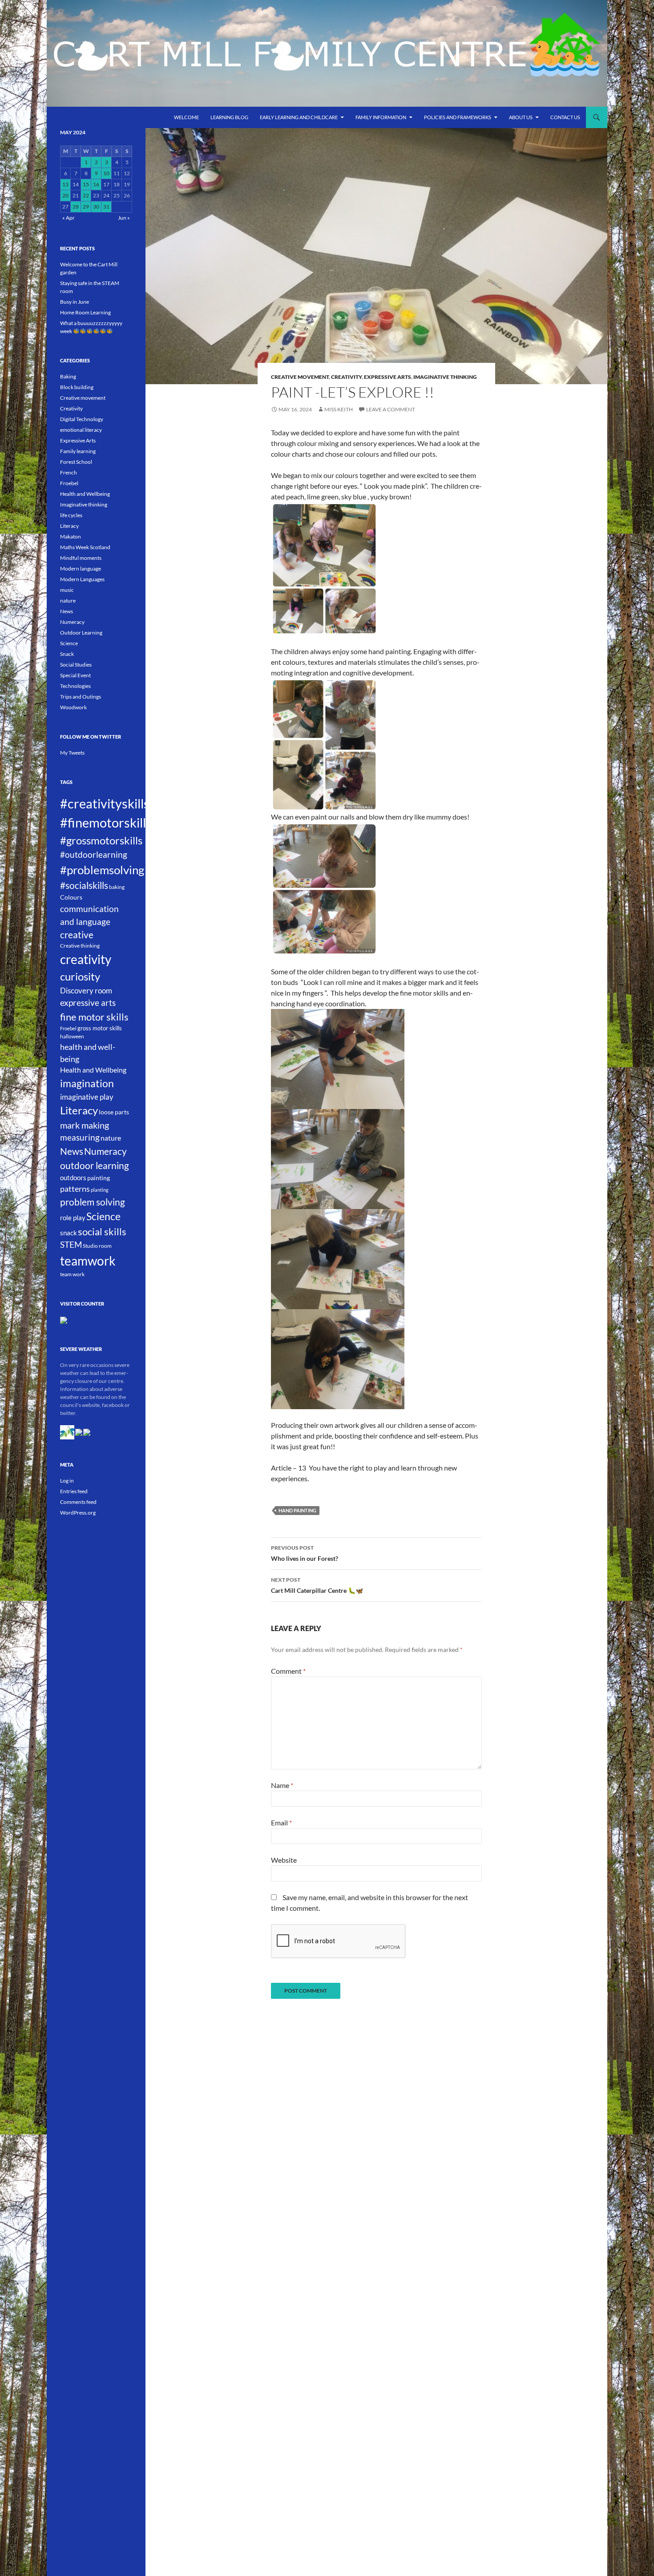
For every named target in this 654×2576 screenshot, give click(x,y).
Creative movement (300, 377)
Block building (77, 387)
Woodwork (73, 707)
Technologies (75, 686)
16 (96, 184)
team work (72, 1274)
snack (69, 1233)
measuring (80, 1137)
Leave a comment (391, 409)
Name (282, 1785)
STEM (71, 1245)
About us (521, 117)
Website (284, 1860)
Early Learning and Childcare (299, 117)
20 (65, 195)
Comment (288, 1671)
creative (77, 935)
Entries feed (74, 1491)
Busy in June (75, 302)
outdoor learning (95, 1165)
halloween (72, 1036)
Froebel (69, 483)
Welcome (186, 117)
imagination (87, 1083)
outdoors (73, 1177)
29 (86, 207)
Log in (67, 1481)
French (69, 472)
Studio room (97, 1246)
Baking (68, 376)
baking (117, 887)
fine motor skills (94, 1017)
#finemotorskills (106, 822)
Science (69, 643)
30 (96, 207)
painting (99, 1178)
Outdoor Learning (81, 633)
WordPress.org (78, 1513)
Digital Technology (82, 419)
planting (100, 1190)
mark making (85, 1125)
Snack (67, 654)
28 (76, 207)
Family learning (78, 451)
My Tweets (72, 753)
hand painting (297, 1510)
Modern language (81, 569)
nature (68, 601)
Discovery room (86, 991)
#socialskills (84, 885)
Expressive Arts (388, 377)
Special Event (75, 675)
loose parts (114, 1112)
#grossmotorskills (101, 840)
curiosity (80, 976)
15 (86, 184)
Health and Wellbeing (85, 494)
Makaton (71, 536)
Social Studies (76, 665)
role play (73, 1218)
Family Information (381, 117)
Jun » (124, 218)
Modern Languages (82, 579)
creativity (86, 959)
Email (281, 1822)
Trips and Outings (81, 697)
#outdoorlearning (94, 854)
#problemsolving (102, 870)
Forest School (76, 462)
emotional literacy (81, 430)
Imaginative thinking (445, 377)
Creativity (346, 377)
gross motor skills (100, 1028)
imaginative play (87, 1097)
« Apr (69, 218)
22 (86, 195)
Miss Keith (339, 409)
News (67, 611)
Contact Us (565, 117)
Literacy (69, 526)
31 (106, 207)
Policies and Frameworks (458, 117)
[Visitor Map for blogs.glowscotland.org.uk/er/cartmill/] (64, 1320)
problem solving (93, 1202)
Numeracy (72, 622)
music (67, 590)
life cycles (71, 515)
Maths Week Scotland (85, 547)
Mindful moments (81, 558)
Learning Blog (229, 117)
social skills (102, 1232)
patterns (75, 1189)
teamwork (88, 1261)
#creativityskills (105, 804)
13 (65, 184)
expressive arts (88, 1003)
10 (106, 173)
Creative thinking (80, 946)
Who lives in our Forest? (305, 1553)
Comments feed (78, 1502)
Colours (71, 897)
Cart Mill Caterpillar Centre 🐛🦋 (317, 1585)
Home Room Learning (85, 312)
